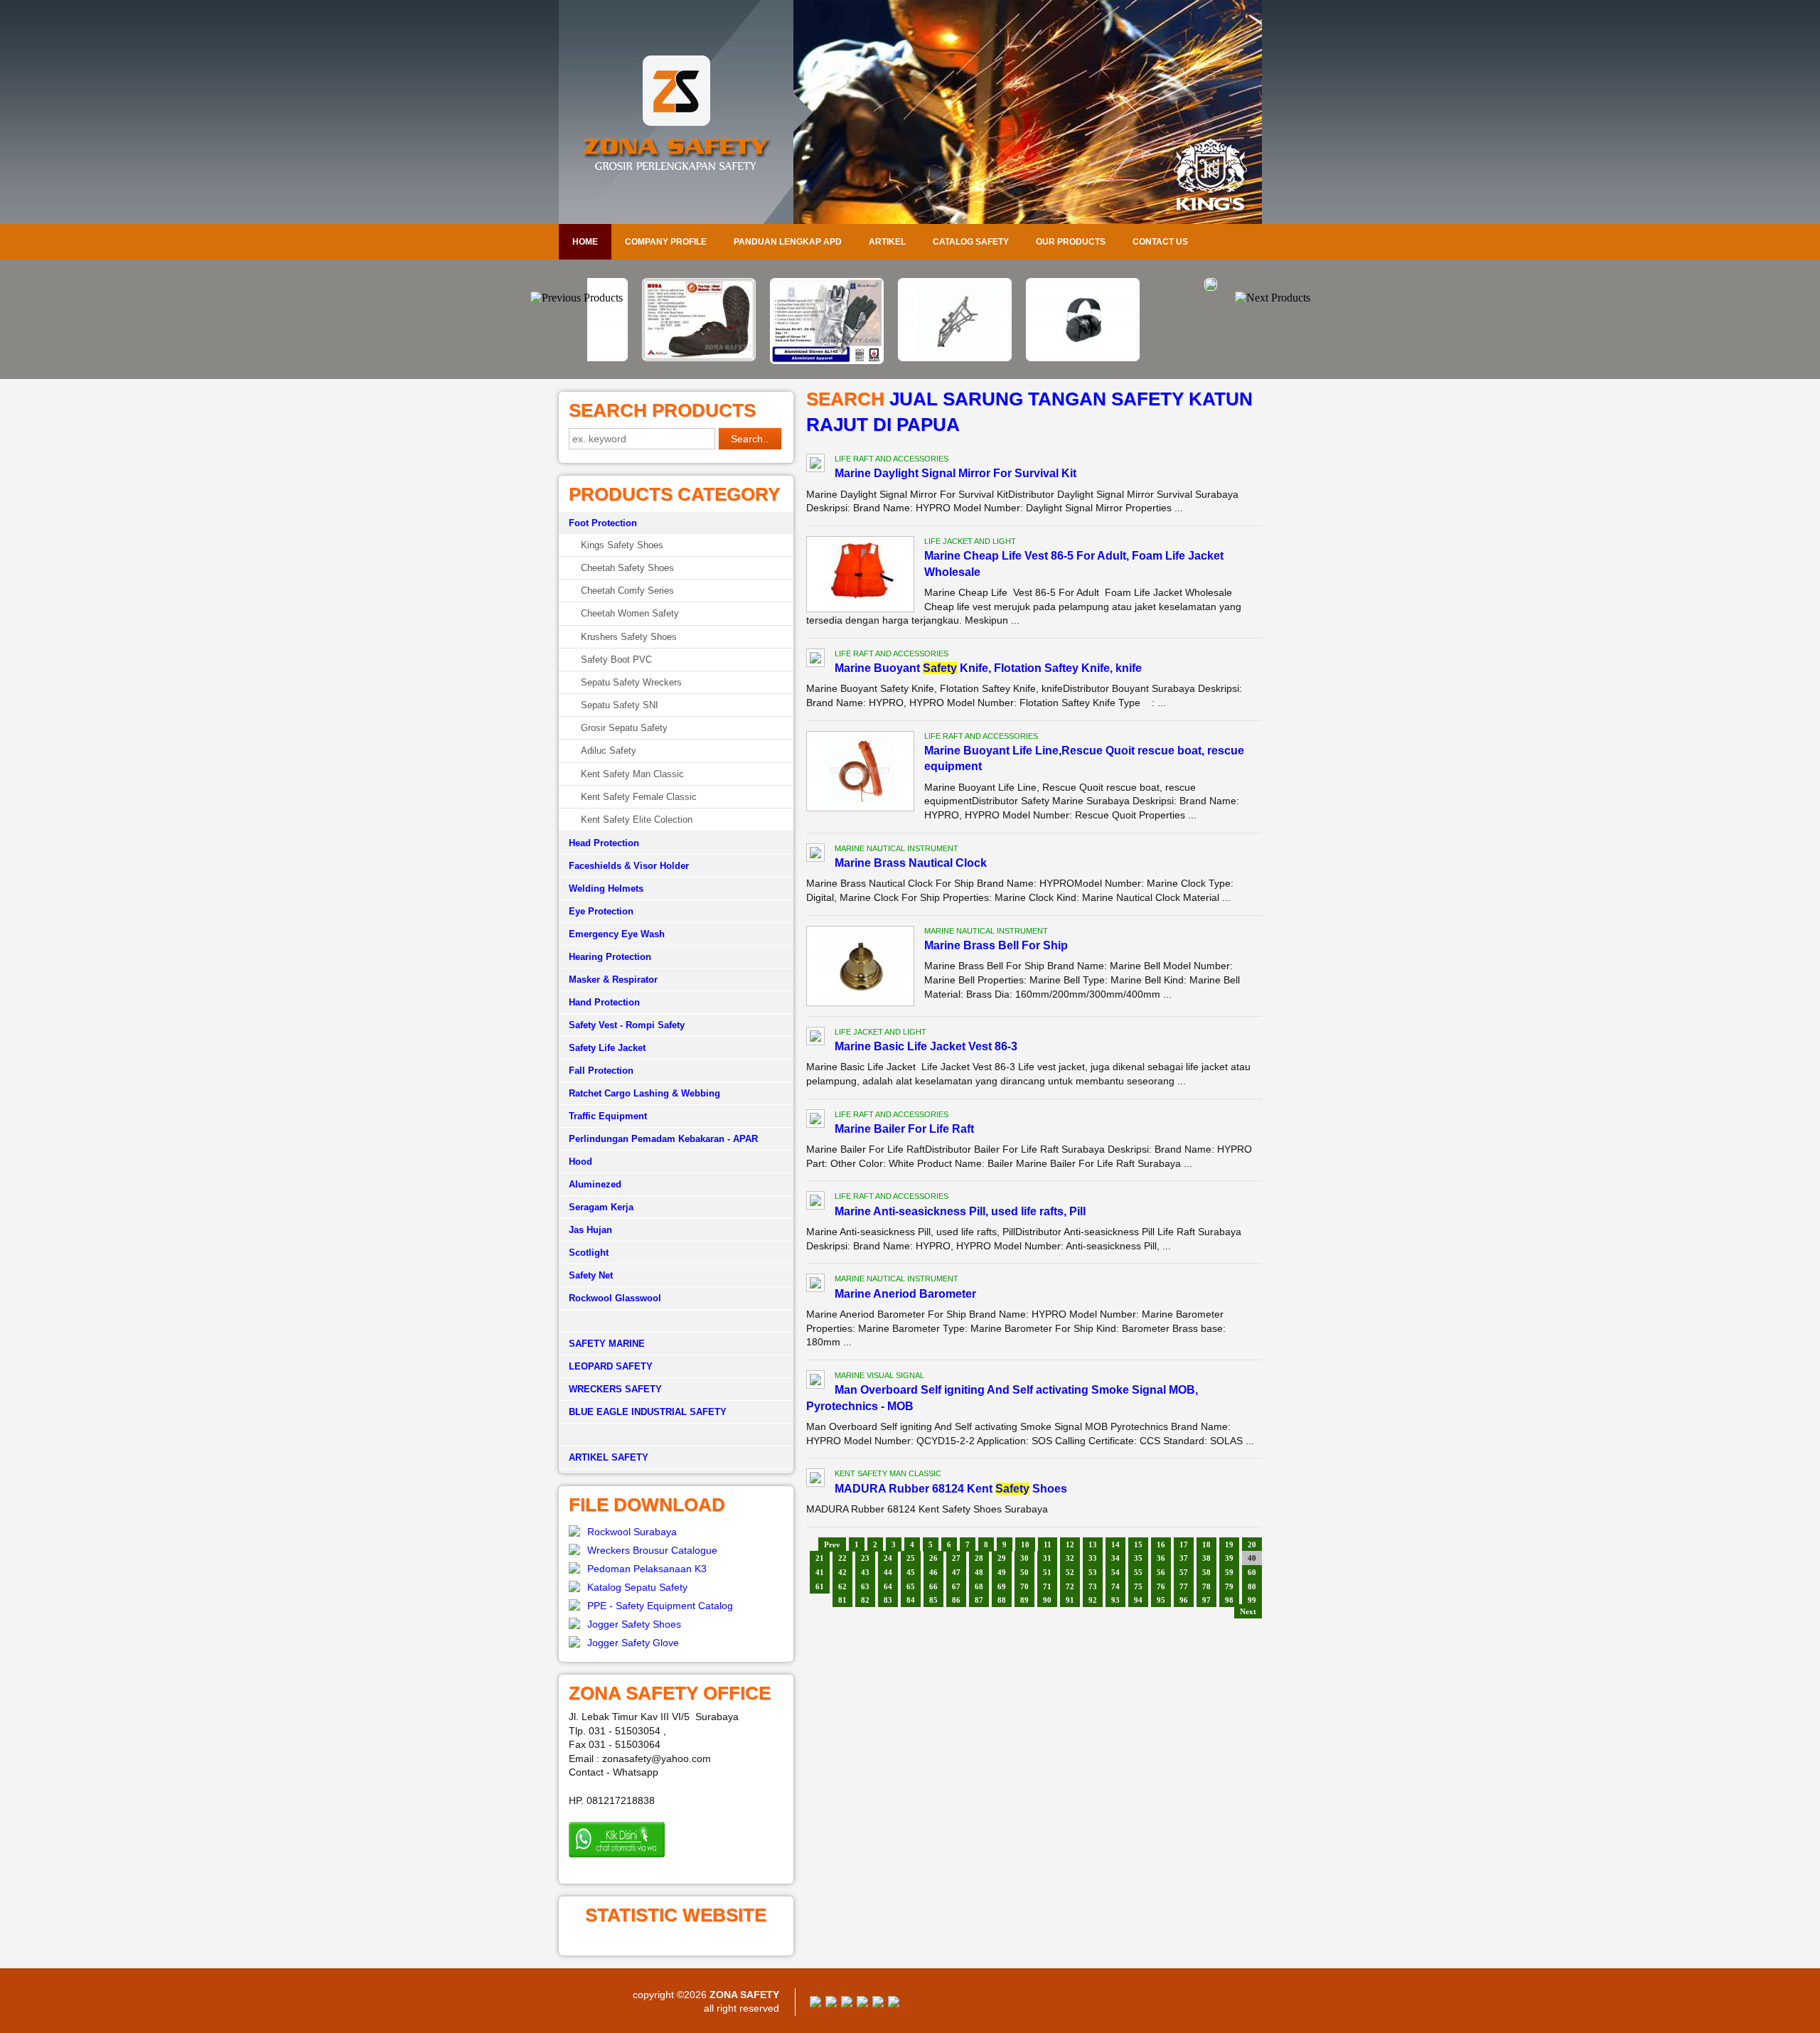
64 (888, 1586)
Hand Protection (604, 1002)
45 (911, 1572)
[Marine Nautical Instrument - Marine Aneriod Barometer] (815, 1285)
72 (1070, 1586)
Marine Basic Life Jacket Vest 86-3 (926, 1046)
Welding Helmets (606, 889)
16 (1161, 1544)
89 (1024, 1600)
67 (956, 1586)
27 (956, 1558)
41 (820, 1572)
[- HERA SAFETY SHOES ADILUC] (654, 358)
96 (1184, 1600)
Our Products (1071, 242)
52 (1070, 1572)
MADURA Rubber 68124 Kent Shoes (951, 1489)
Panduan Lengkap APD (788, 242)
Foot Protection (603, 523)
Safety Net (591, 1275)
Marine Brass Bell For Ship (996, 945)
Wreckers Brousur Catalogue (652, 1550)
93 (1115, 1600)
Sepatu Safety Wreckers (631, 682)
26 (933, 1558)
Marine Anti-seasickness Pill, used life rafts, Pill (960, 1211)
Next (1248, 1611)
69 (1002, 1586)
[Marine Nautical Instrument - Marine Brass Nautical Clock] (815, 855)
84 (911, 1600)
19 (1229, 1544)
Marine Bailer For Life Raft (904, 1129)
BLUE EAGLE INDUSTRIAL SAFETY (648, 1412)
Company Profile (666, 242)
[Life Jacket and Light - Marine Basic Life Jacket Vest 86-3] (815, 1038)
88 (1002, 1600)
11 (1048, 1544)
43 (865, 1572)
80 (1252, 1586)
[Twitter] (831, 2004)
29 (1002, 1558)
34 (1115, 1558)
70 (1024, 1586)
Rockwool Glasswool (615, 1298)
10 (1025, 1544)
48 (979, 1572)
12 (1070, 1544)
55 (1138, 1572)
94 (1138, 1600)
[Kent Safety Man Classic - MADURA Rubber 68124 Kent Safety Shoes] (815, 1480)
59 (1229, 1572)
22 (842, 1558)
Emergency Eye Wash (617, 934)
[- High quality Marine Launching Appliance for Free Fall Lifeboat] (910, 358)
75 (1138, 1586)
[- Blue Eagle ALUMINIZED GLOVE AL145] (782, 361)
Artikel (887, 242)
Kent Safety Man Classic (632, 774)
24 (888, 1558)
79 (1229, 1586)
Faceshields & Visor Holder (629, 866)
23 (865, 1558)
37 (1184, 1558)
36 (1161, 1558)
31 (1047, 1558)
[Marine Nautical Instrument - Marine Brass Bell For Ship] (860, 999)
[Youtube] (862, 2004)
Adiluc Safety (609, 751)
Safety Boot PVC (616, 660)
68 (979, 1586)
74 (1115, 1586)
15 (1138, 1544)
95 (1161, 1600)
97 (1206, 1600)
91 (1070, 1600)
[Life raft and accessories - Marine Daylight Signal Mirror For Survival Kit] (815, 465)
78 (1206, 1586)
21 (820, 1558)
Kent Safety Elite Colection (637, 820)
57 (1184, 1572)
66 (933, 1586)
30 (1024, 1558)
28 (979, 1558)
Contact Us (1160, 242)
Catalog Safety (971, 242)
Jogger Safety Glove (633, 1643)
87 (979, 1600)
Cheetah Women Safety (630, 613)
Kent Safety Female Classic (639, 797)
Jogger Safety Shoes (634, 1624)
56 (1161, 1572)
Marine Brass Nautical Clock (911, 863)
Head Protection (604, 843)
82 (865, 1600)
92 (1093, 1600)
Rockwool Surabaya (632, 1532)
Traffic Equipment (608, 1116)
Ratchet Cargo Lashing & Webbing (644, 1093)
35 (1138, 1558)
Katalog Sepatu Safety (637, 1587)
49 (1002, 1572)
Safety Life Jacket (607, 1048)
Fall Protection (601, 1071)
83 (888, 1600)
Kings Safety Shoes (622, 545)
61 (820, 1586)
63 (865, 1586)
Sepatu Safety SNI (620, 705)
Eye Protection (601, 911)
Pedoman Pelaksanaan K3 (647, 1569)
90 (1047, 1600)
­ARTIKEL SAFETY (609, 1457)
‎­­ (676, 1435)
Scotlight (589, 1253)
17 (1184, 1544)
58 (1206, 1572)
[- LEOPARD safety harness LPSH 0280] (1166, 287)
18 (1206, 1544)
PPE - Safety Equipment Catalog (660, 1606)
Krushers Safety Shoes (629, 637)
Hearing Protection (610, 957)
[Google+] (847, 2004)
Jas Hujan (590, 1230)
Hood (580, 1162)
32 (1070, 1558)
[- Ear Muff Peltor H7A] (1038, 358)
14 (1115, 1544)
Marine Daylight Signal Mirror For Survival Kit (955, 473)
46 (933, 1572)
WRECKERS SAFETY (615, 1389)
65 (911, 1586)
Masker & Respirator (613, 980)
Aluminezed (595, 1184)
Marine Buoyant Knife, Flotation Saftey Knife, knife (988, 668)
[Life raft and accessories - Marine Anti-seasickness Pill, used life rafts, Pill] (815, 1202)
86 (956, 1600)
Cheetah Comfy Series (627, 591)
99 (1252, 1600)
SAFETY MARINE (607, 1344)
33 (1093, 1558)
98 (1229, 1600)
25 (911, 1558)
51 (1047, 1572)
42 (842, 1572)
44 (888, 1572)
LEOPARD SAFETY (611, 1366)
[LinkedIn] (894, 2004)
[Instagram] (878, 2004)
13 (1093, 1544)
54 (1115, 1572)
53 (1093, 1572)
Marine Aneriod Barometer (905, 1294)
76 (1161, 1586)
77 (1184, 1586)
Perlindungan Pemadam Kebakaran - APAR (663, 1139)
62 (842, 1586)
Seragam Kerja (601, 1207)
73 (1093, 1586)
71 (1047, 1586)
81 (842, 1600)
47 (956, 1572)
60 (1252, 1572)
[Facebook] (815, 2004)
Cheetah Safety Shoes (627, 568)
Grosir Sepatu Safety (624, 728)
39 (1229, 1558)
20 (1252, 1544)
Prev (832, 1544)
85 (933, 1600)
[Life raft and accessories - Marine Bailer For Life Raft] (815, 1121)
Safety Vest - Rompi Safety (627, 1025)
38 (1206, 1558)
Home (585, 242)
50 (1024, 1572)
